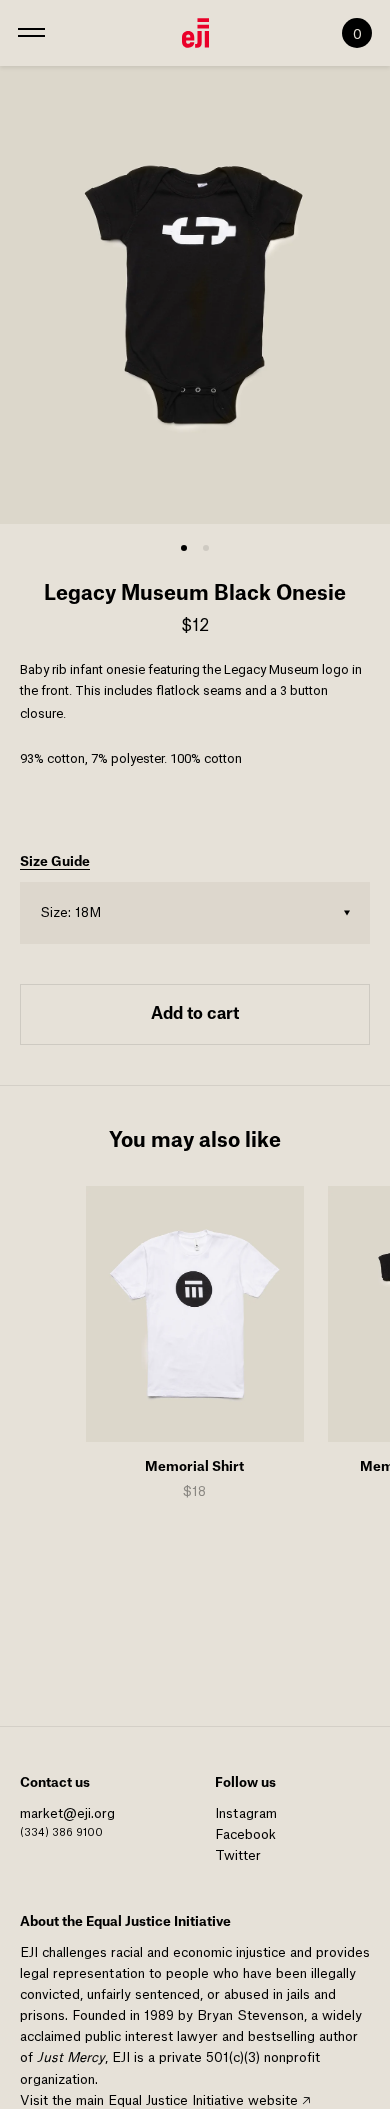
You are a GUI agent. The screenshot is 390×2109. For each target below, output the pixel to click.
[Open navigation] (31, 33)
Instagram (246, 1813)
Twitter (238, 1855)
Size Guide (55, 861)
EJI (29, 1952)
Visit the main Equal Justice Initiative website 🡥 (165, 2100)
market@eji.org (67, 1813)
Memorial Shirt (194, 1466)
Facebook (245, 1834)
